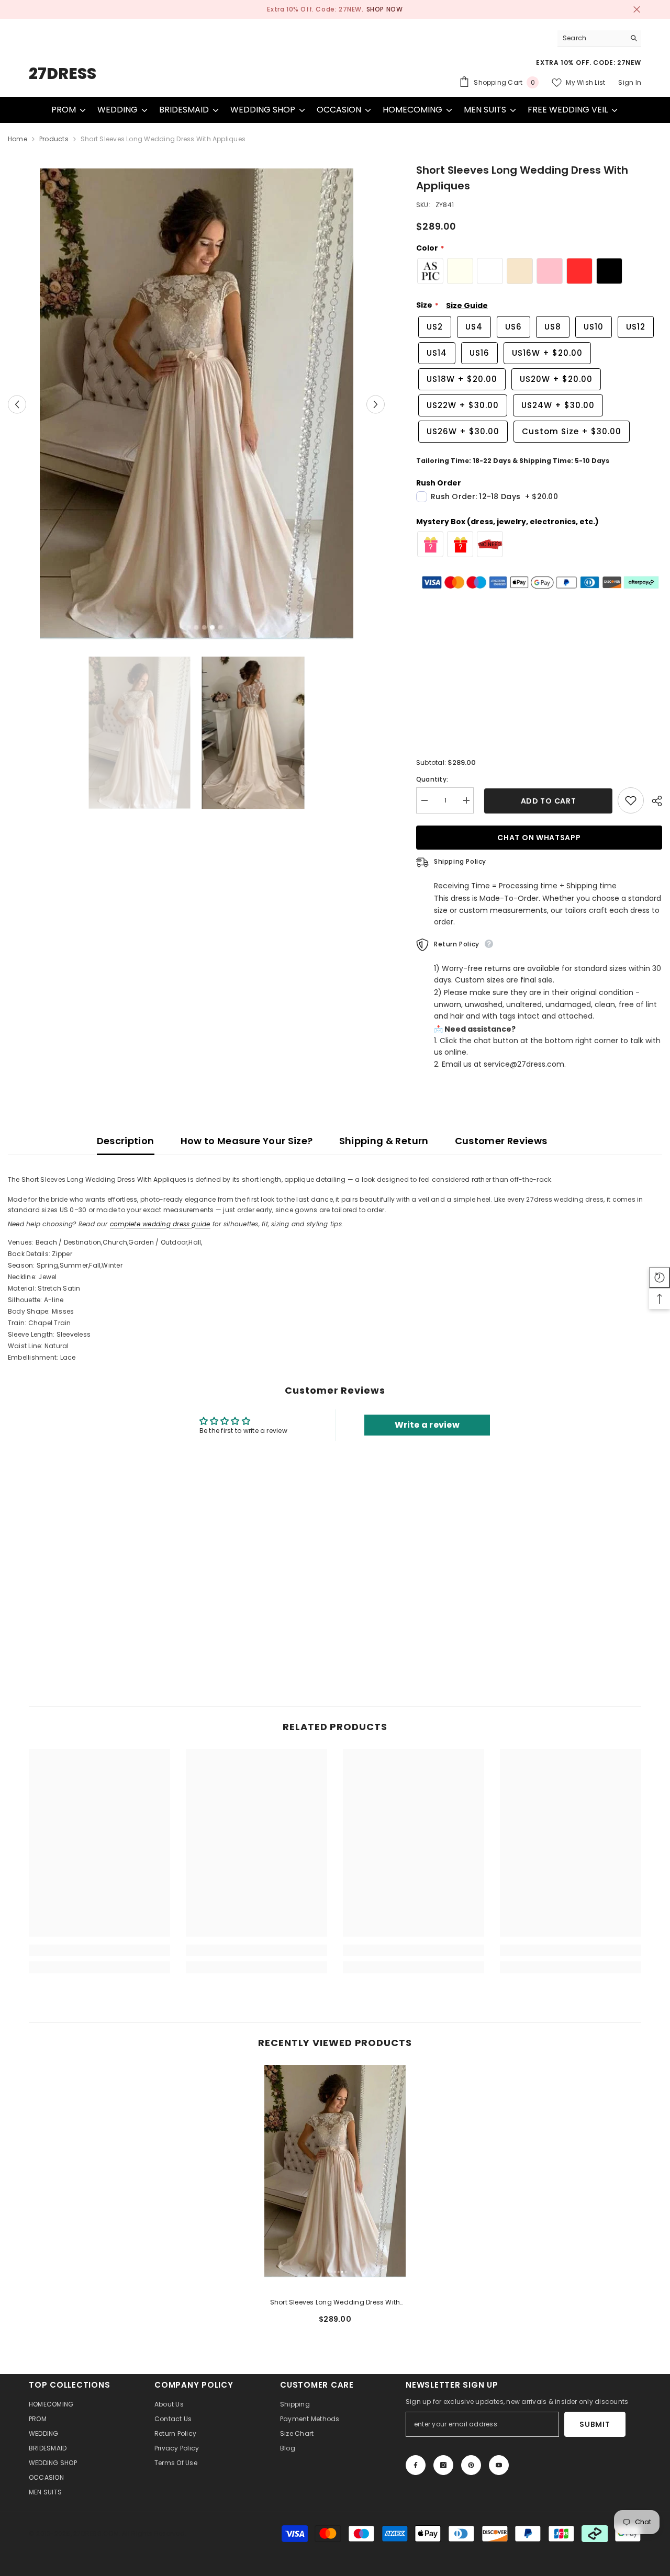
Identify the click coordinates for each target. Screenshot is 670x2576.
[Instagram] (443, 2465)
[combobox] (591, 38)
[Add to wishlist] (631, 800)
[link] (99, 1950)
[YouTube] (499, 2465)
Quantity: (432, 779)
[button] (17, 404)
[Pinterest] (471, 2465)
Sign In (630, 82)
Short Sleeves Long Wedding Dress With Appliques (335, 2303)
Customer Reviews (501, 1141)
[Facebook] (416, 2465)
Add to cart (546, 801)
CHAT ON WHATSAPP (539, 838)
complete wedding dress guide (160, 1224)
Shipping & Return (384, 1141)
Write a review (427, 1425)
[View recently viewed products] (660, 1278)
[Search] (599, 38)
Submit (595, 2424)
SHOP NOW (385, 9)
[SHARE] (653, 801)
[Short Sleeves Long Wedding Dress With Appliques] (335, 2171)
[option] (335, 9)
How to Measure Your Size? (247, 1141)
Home (18, 139)
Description (126, 1141)
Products (54, 139)
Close (637, 10)
